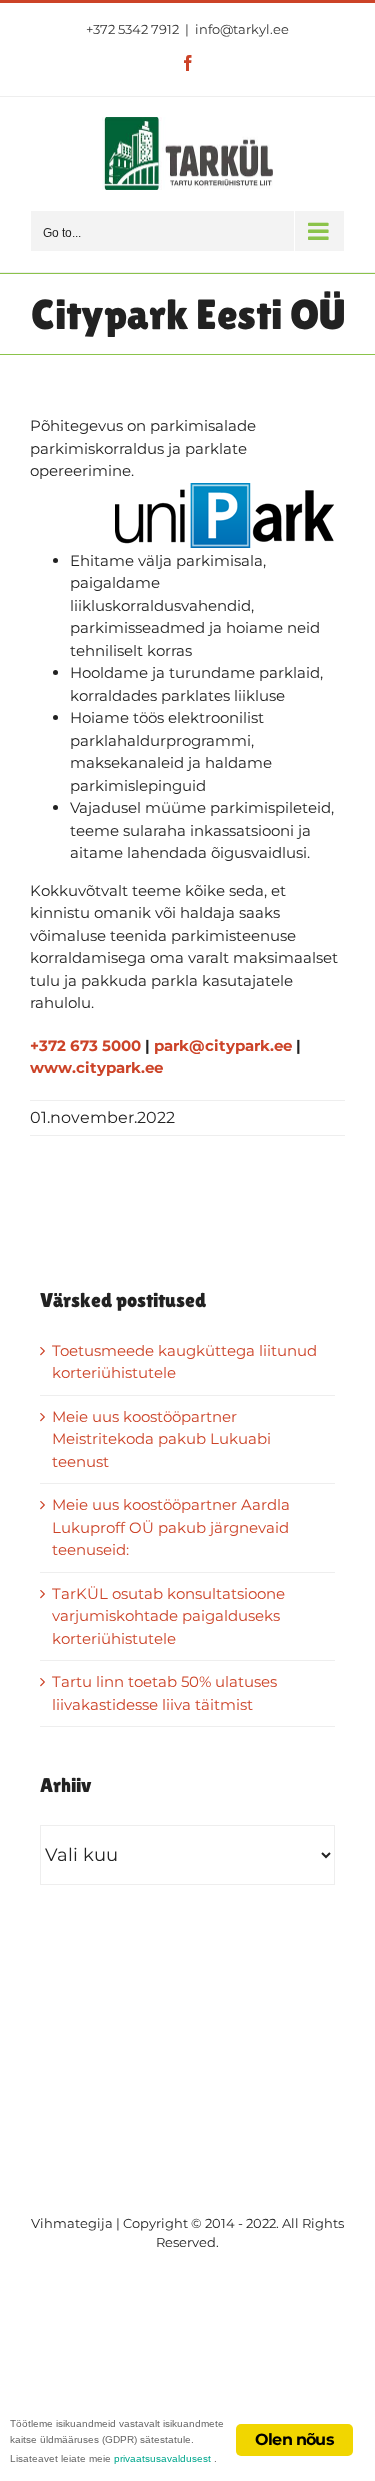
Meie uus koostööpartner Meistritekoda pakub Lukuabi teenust (161, 1439)
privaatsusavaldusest (162, 2458)
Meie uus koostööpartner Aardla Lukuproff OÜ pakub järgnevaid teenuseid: (171, 1527)
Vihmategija (72, 2223)
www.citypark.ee (96, 1067)
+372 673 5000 (85, 1045)
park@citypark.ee (223, 1045)
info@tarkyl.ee (242, 29)
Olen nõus (294, 2439)
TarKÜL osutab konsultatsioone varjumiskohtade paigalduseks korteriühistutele (168, 1616)
